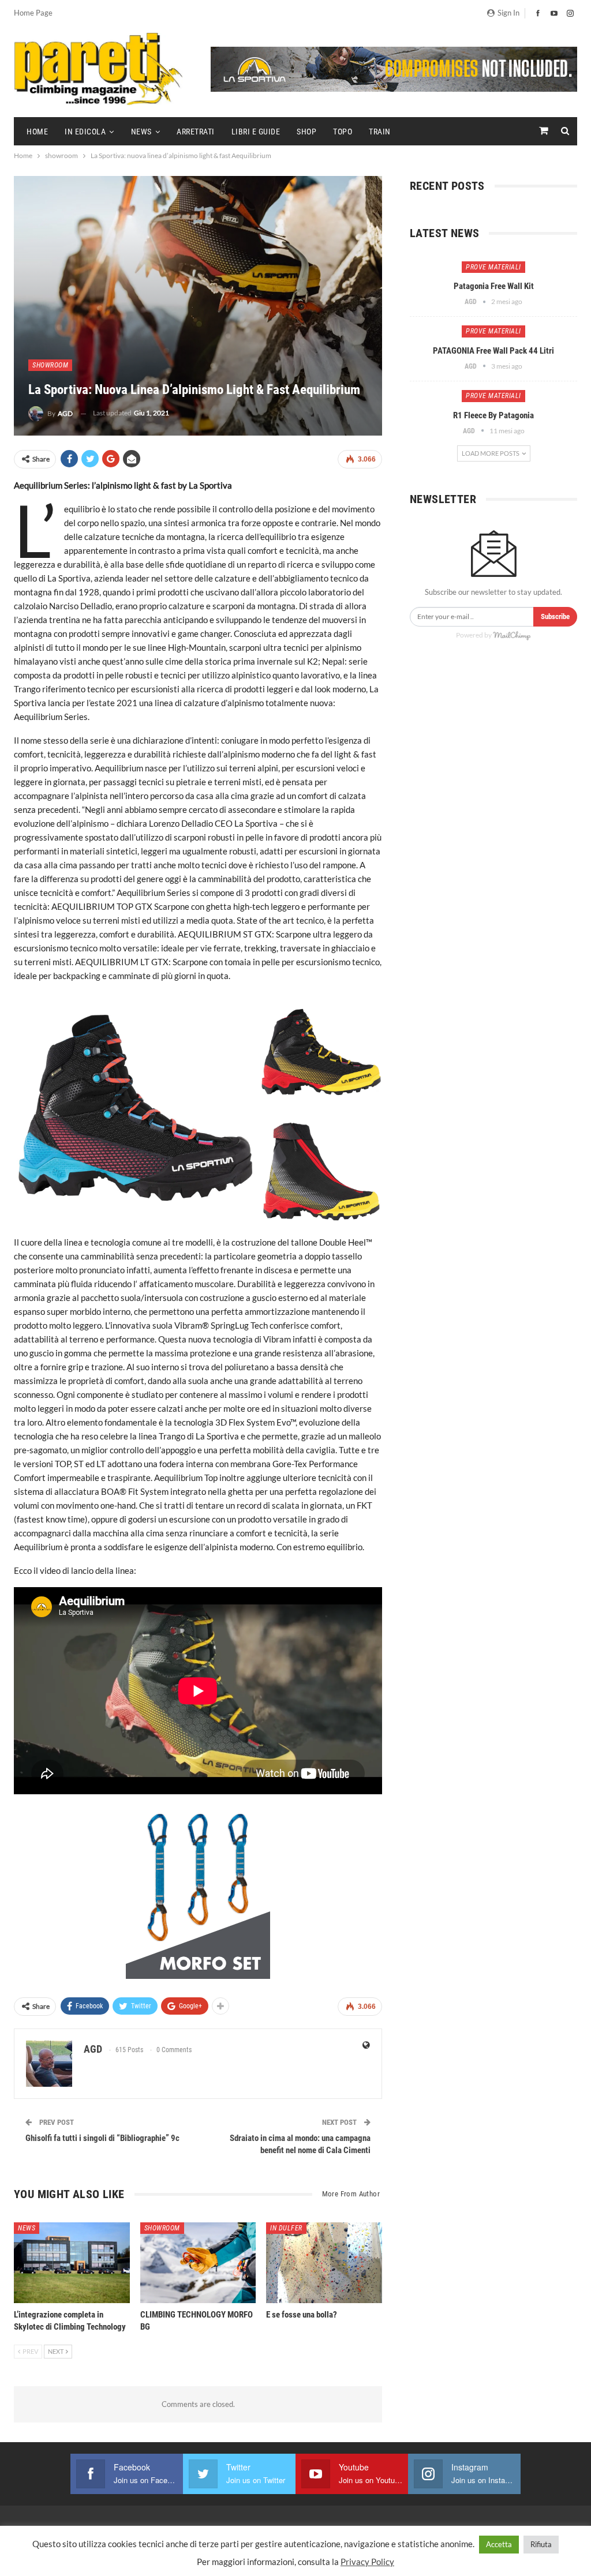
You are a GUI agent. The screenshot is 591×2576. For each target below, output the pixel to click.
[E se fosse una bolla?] (324, 2263)
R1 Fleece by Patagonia (493, 415)
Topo (343, 132)
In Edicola (85, 132)
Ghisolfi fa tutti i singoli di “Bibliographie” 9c (102, 2138)
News (141, 132)
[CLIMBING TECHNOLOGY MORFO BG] (198, 2263)
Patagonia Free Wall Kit (494, 286)
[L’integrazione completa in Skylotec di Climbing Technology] (72, 2263)
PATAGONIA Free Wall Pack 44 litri (493, 351)
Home (37, 132)
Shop (306, 132)
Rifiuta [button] (541, 2544)
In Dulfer (286, 2228)
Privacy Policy (367, 2562)
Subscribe (555, 616)
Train (380, 132)
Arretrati (196, 132)
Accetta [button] (499, 2544)
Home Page (33, 13)
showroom (50, 365)
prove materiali (493, 267)
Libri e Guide (256, 132)
